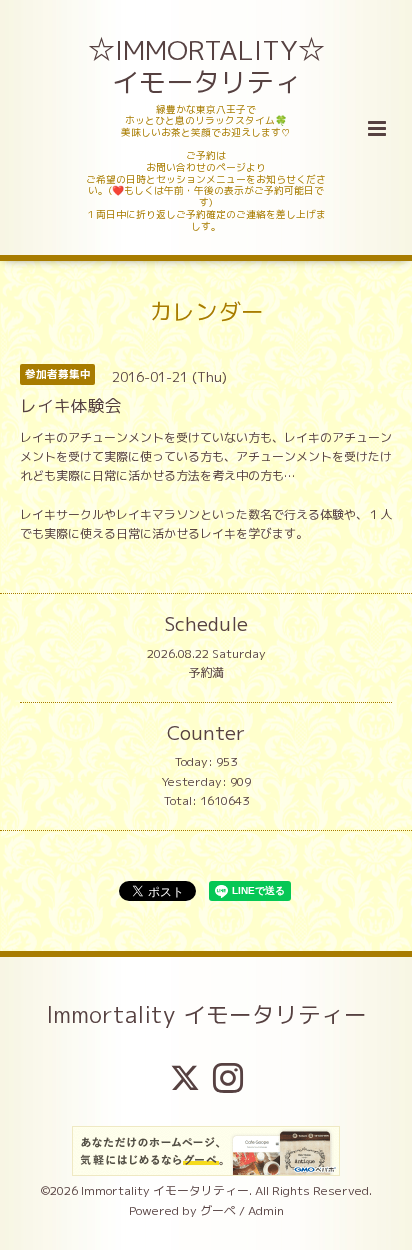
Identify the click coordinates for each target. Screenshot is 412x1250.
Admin (266, 1210)
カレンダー (206, 311)
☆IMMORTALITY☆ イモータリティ (208, 66)
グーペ (218, 1210)
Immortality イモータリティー (206, 1014)
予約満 (206, 672)
